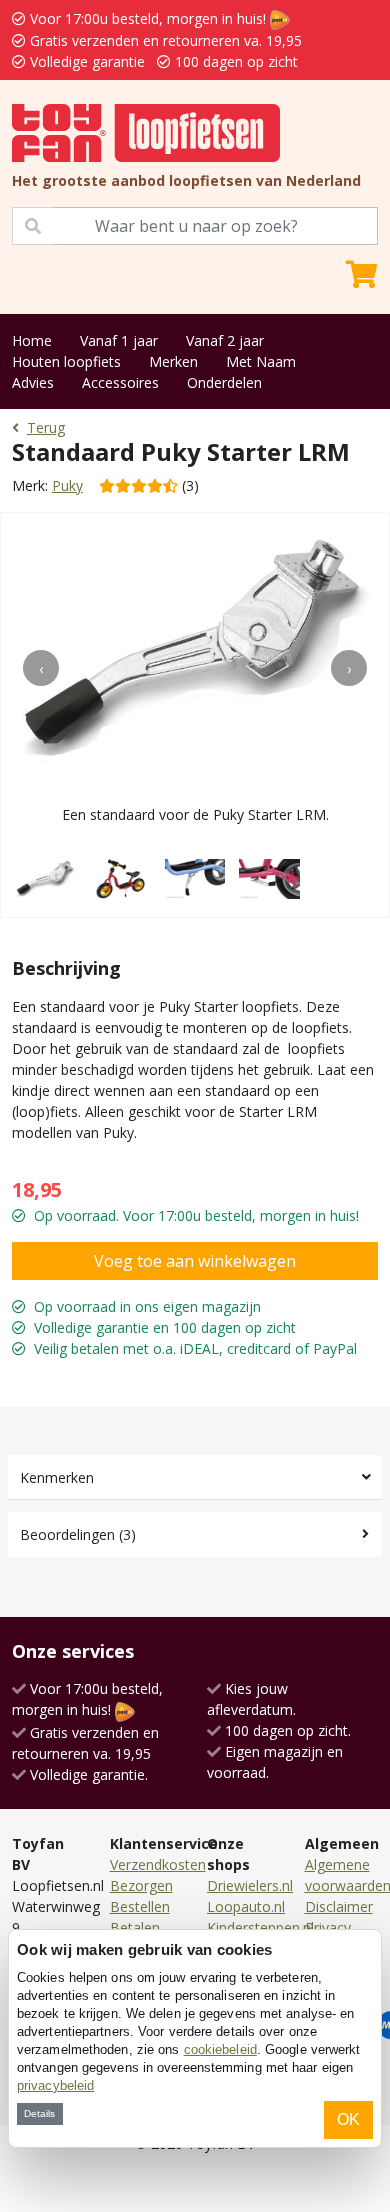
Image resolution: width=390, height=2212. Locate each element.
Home (32, 340)
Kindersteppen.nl (260, 1927)
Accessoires (120, 382)
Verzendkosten (158, 1864)
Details (39, 2113)
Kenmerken (57, 1477)
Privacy (328, 1927)
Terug (46, 427)
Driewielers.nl (250, 1885)
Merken (173, 361)
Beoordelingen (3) (78, 1534)
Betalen (135, 1927)
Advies (33, 382)
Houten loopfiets (66, 361)
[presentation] (41, 668)
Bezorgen (141, 1885)
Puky (67, 485)
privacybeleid (55, 2085)
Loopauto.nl (246, 1906)
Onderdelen (224, 382)
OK (348, 2119)
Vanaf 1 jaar (119, 340)
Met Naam (261, 361)
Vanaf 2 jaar (225, 340)
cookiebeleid (220, 2049)
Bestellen (140, 1906)
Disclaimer (339, 1906)
